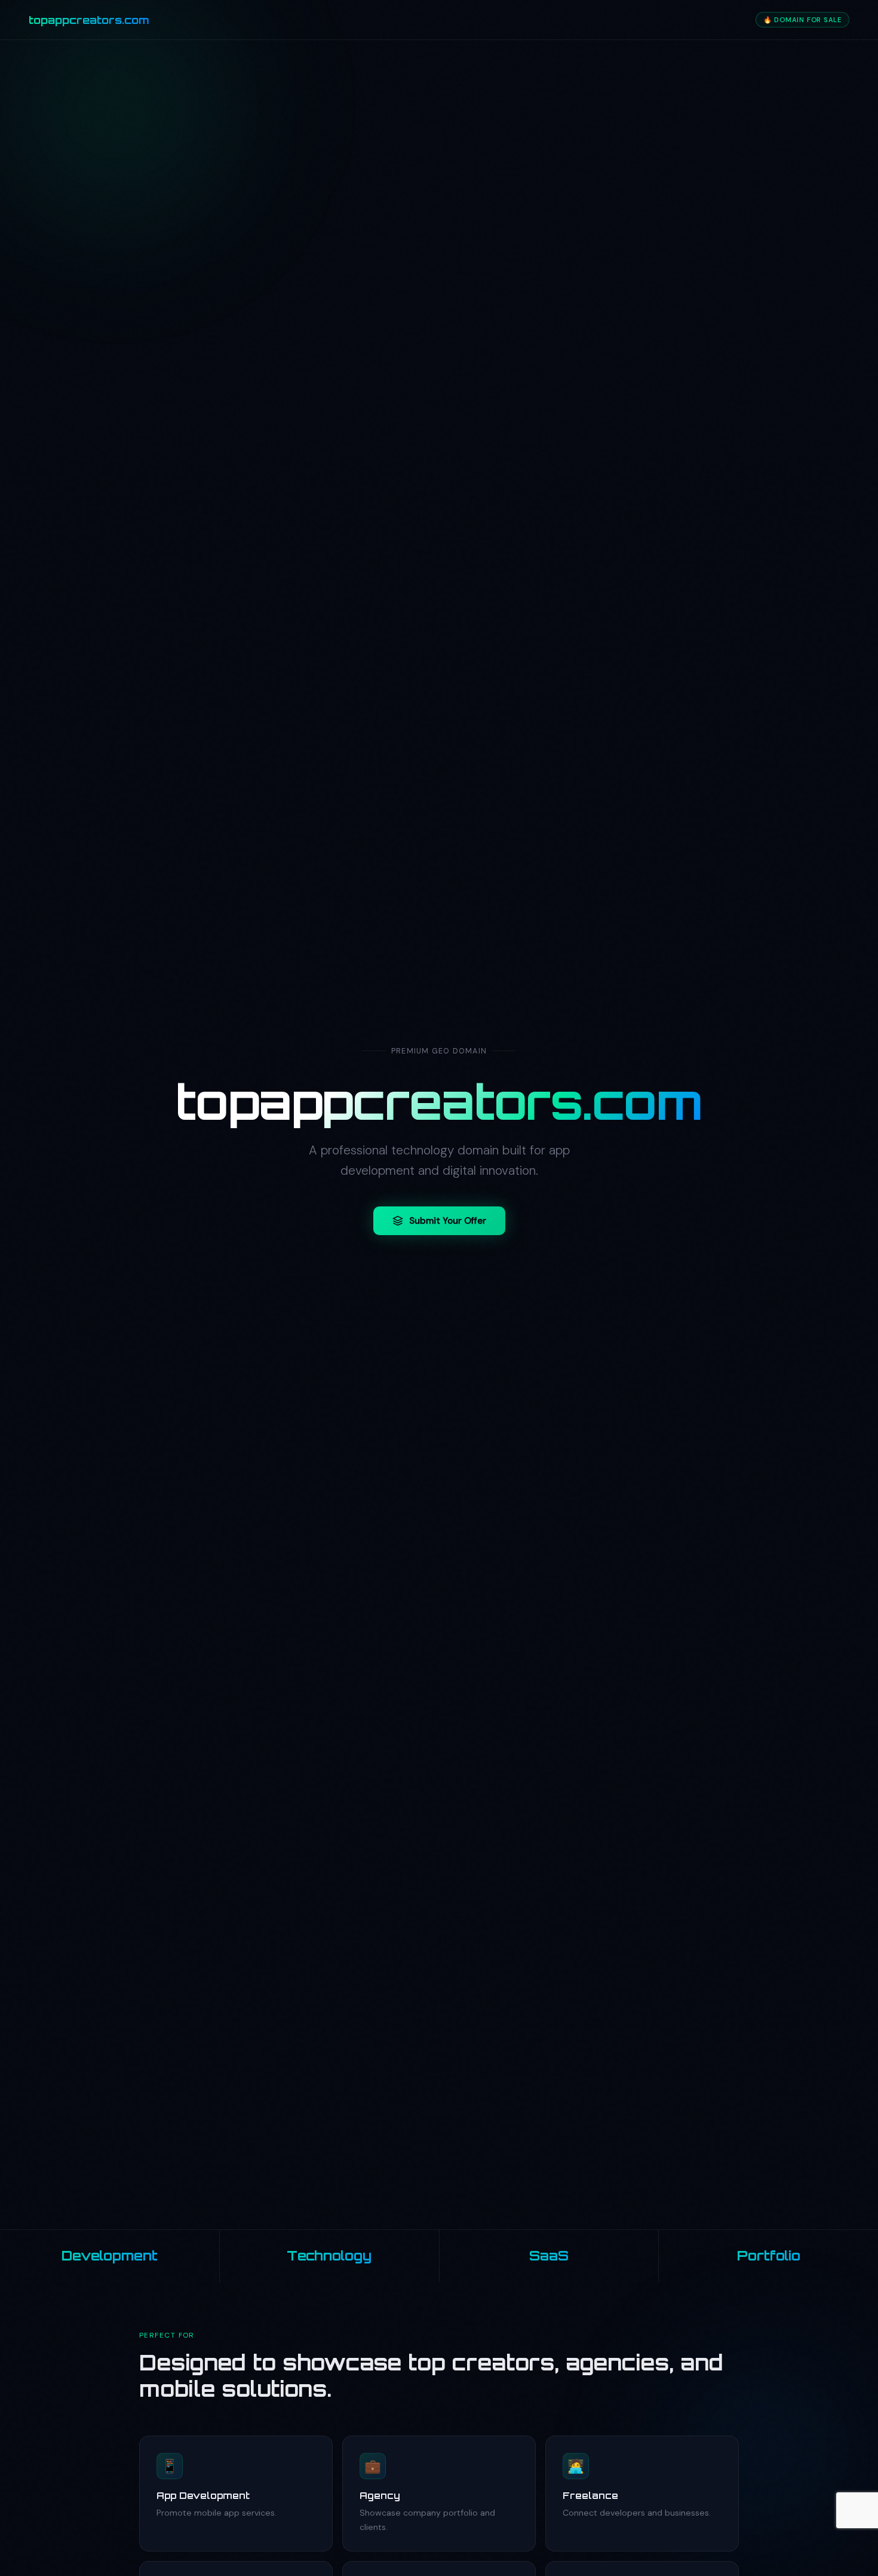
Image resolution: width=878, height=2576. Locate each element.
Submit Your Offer (448, 1221)
